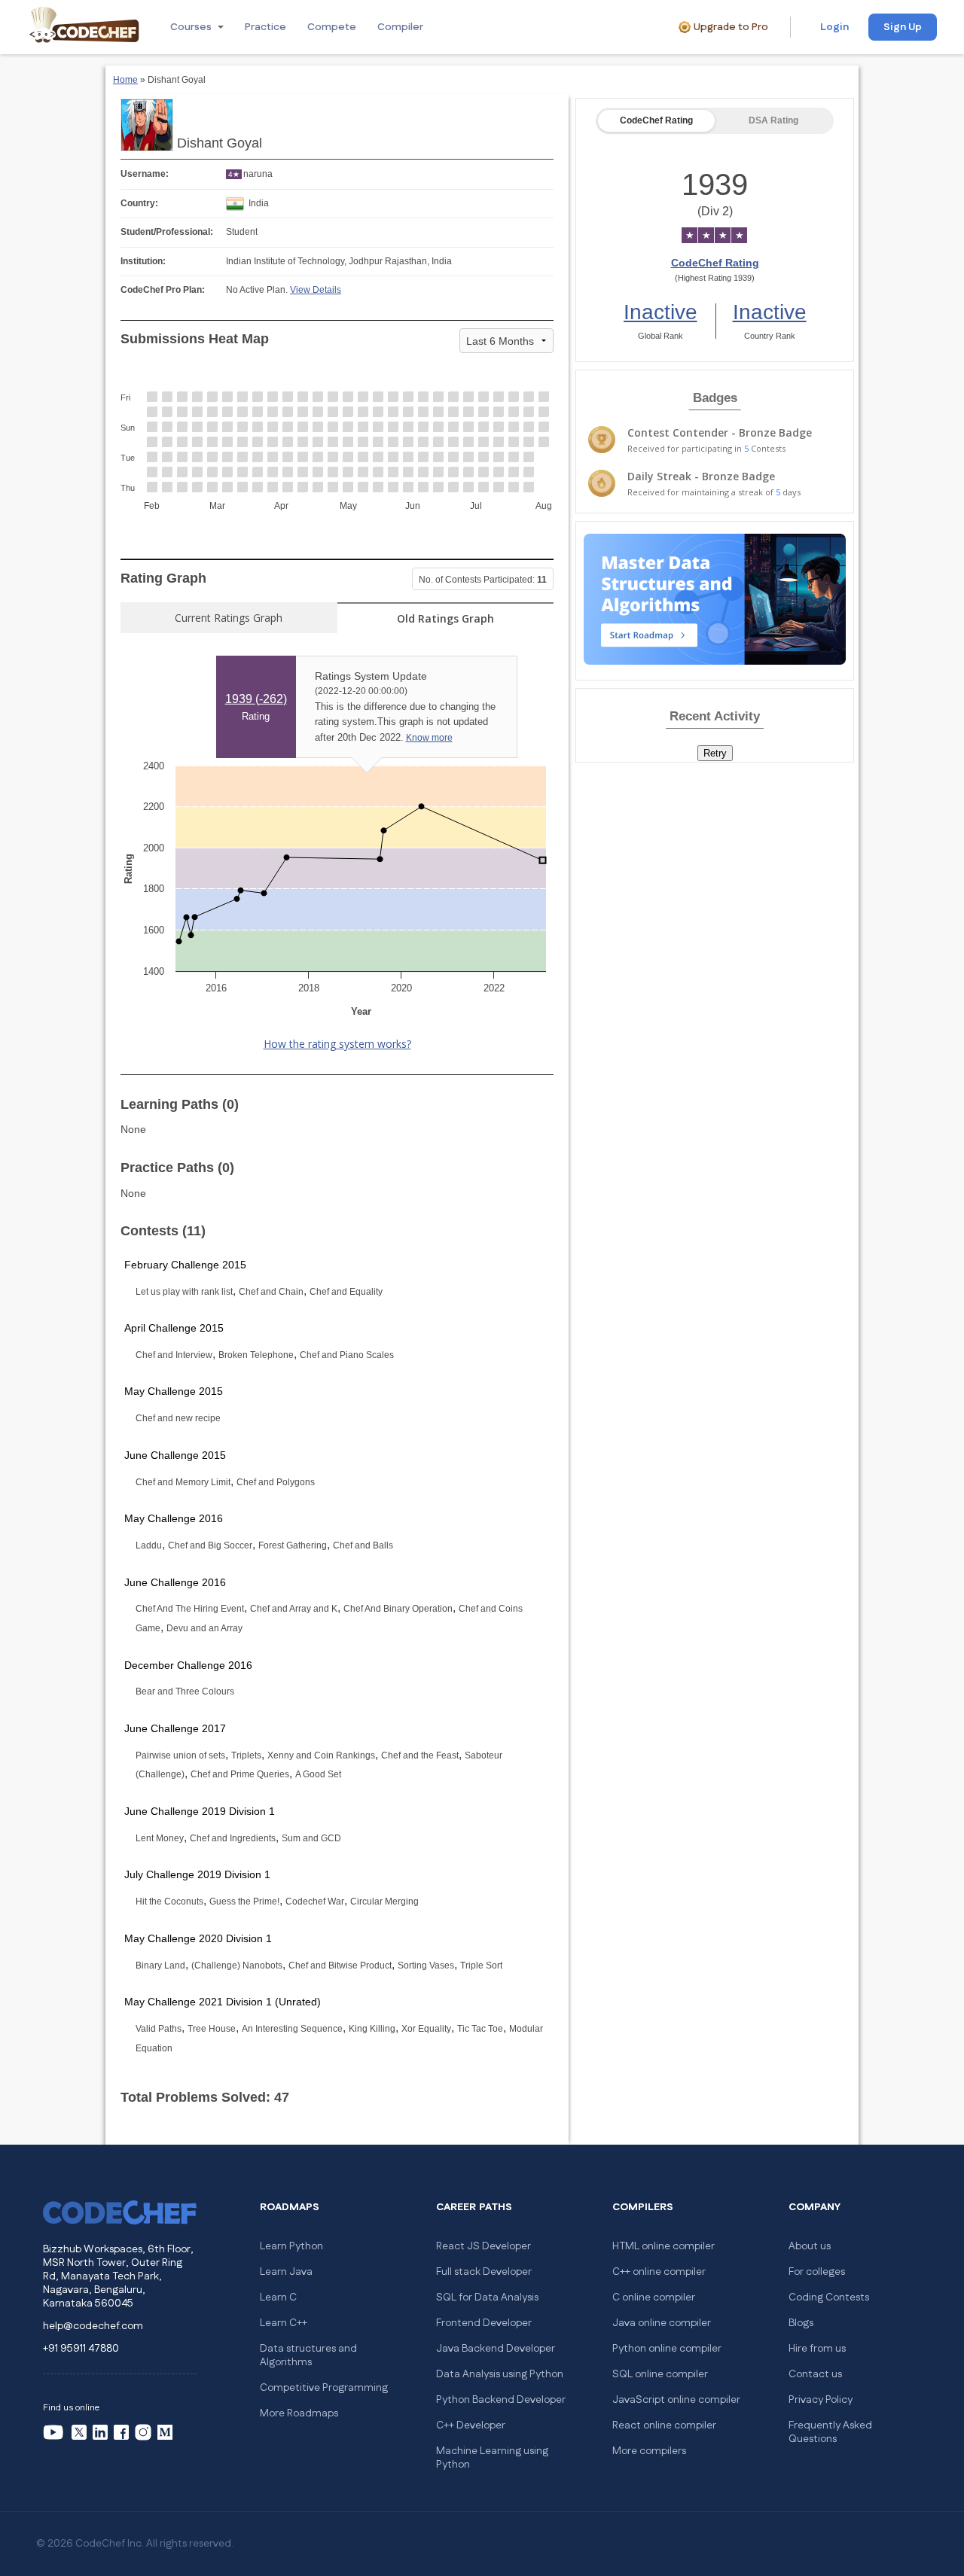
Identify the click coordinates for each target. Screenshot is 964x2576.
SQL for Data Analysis (487, 2297)
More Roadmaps (299, 2413)
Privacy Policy (821, 2400)
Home (125, 80)
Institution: (143, 261)
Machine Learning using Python (492, 2458)
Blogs (801, 2323)
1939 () (256, 699)
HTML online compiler (664, 2246)
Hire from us (817, 2349)
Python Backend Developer (501, 2400)
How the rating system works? (337, 1044)
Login (834, 27)
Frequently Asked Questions (830, 2432)
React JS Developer (484, 2246)
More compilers (649, 2451)
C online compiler (654, 2297)
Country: (139, 203)
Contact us (815, 2374)
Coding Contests (829, 2297)
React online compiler (664, 2425)
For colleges (817, 2272)
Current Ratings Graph (229, 618)
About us (810, 2246)
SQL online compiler (660, 2374)
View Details (316, 290)
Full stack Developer (484, 2272)
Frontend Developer (484, 2323)
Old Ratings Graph (445, 618)
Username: (145, 174)
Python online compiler (667, 2349)
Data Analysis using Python (500, 2374)
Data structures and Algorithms (308, 2355)
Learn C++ (284, 2323)
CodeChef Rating (656, 120)
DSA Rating (773, 120)
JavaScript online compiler (676, 2400)
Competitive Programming (324, 2388)
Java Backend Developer (496, 2349)
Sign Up (903, 27)
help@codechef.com (93, 2326)
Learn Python (291, 2246)
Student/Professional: (167, 232)
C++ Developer (471, 2425)
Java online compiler (662, 2323)
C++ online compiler (659, 2272)
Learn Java (286, 2272)
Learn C (278, 2297)
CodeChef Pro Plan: (163, 290)
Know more (429, 738)
